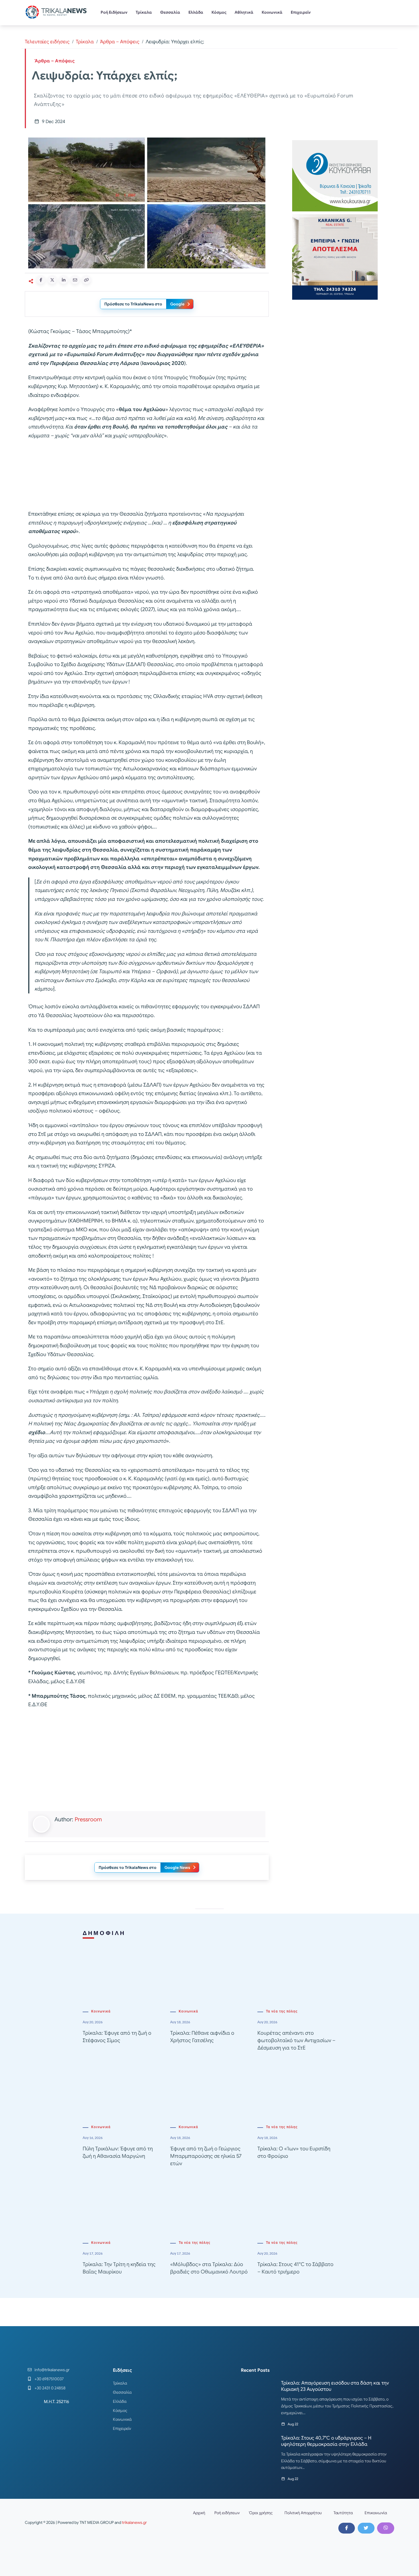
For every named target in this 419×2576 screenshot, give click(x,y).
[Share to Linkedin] (64, 280)
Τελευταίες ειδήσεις (47, 42)
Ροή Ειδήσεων (114, 12)
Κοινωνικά (272, 12)
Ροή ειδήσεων (227, 2513)
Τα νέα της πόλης (282, 2011)
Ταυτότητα (343, 2513)
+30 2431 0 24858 (50, 2388)
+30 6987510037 (49, 2379)
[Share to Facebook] (41, 280)
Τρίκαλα (144, 12)
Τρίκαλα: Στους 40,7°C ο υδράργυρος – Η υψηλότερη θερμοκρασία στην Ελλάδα (326, 2441)
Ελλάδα (196, 12)
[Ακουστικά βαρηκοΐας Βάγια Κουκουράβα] (335, 175)
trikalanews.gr (134, 2522)
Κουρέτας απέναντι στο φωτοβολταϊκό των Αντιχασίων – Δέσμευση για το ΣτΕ (296, 2040)
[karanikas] (335, 257)
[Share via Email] (75, 280)
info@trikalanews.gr (52, 2370)
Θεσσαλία (170, 12)
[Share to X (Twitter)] (52, 280)
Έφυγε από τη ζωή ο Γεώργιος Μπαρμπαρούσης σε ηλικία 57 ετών (206, 2156)
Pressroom (88, 1819)
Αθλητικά (244, 12)
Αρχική (199, 2513)
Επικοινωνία (376, 2513)
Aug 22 (293, 2424)
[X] (366, 2528)
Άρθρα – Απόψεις (120, 42)
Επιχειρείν (301, 12)
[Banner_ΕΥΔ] (147, 476)
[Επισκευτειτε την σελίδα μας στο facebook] (347, 2528)
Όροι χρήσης (261, 2513)
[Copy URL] (86, 280)
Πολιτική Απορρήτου (303, 2513)
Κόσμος (219, 12)
